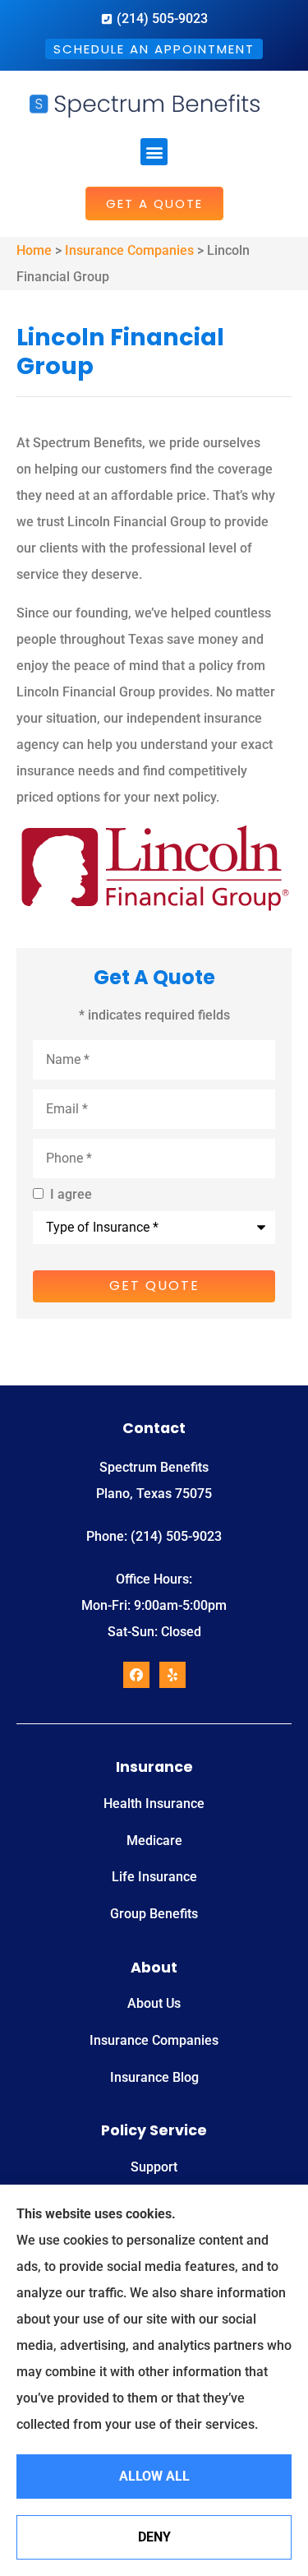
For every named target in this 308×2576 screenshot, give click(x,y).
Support (154, 2167)
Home (34, 250)
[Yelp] (172, 1675)
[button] (154, 152)
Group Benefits (154, 1914)
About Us (154, 2003)
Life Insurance (154, 1877)
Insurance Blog (154, 2077)
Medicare (154, 1841)
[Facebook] (136, 1675)
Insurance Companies (129, 250)
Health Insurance (154, 1804)
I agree (71, 1195)
